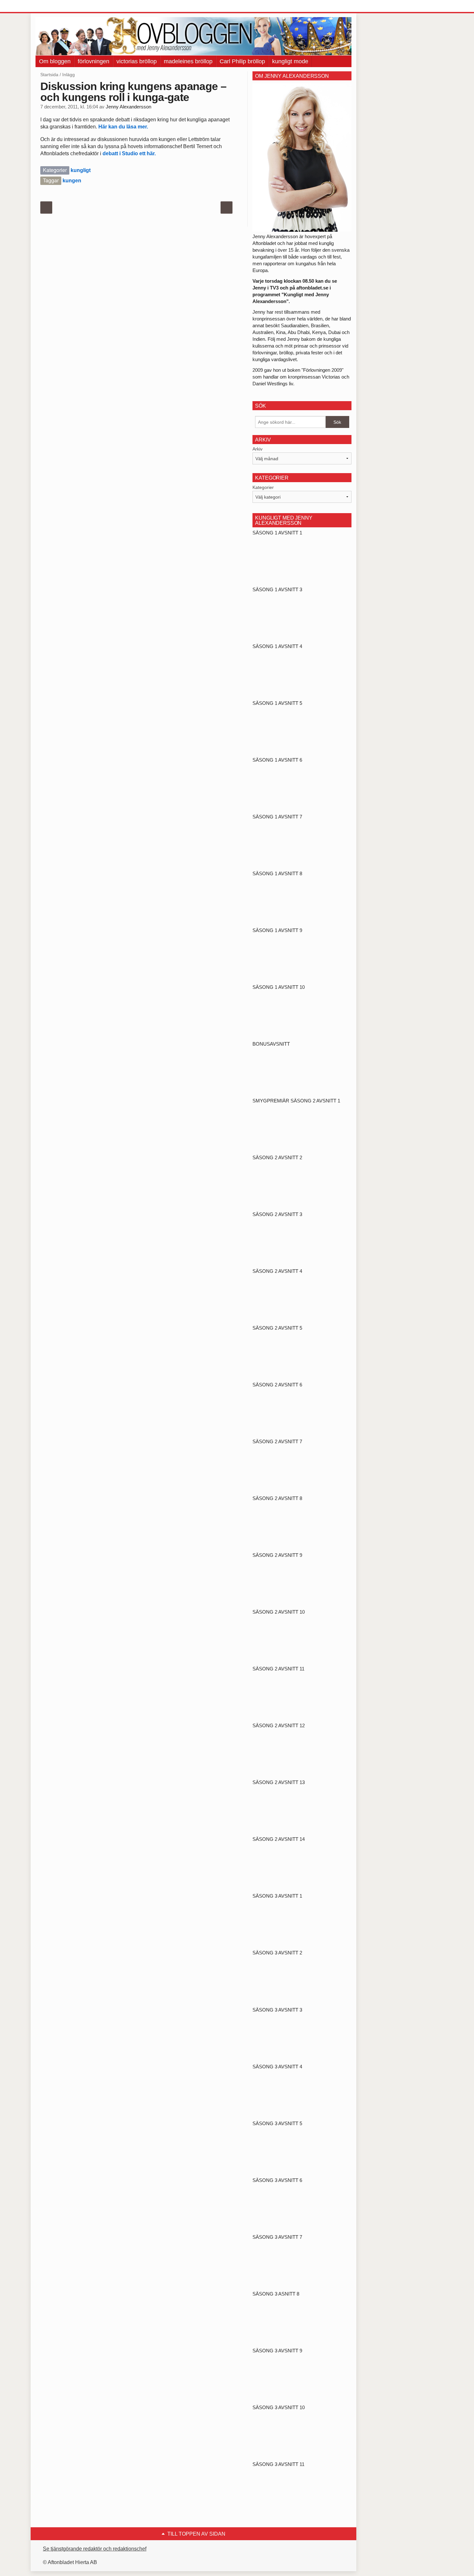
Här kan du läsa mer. (124, 127)
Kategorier (263, 487)
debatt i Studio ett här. (129, 153)
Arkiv (257, 449)
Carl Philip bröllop (242, 61)
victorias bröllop (137, 61)
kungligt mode (290, 61)
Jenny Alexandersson (128, 107)
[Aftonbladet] (60, 6)
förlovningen (94, 61)
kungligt (81, 170)
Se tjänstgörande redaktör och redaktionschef (95, 2549)
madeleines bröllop (188, 61)
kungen (72, 181)
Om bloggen (55, 61)
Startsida (49, 75)
